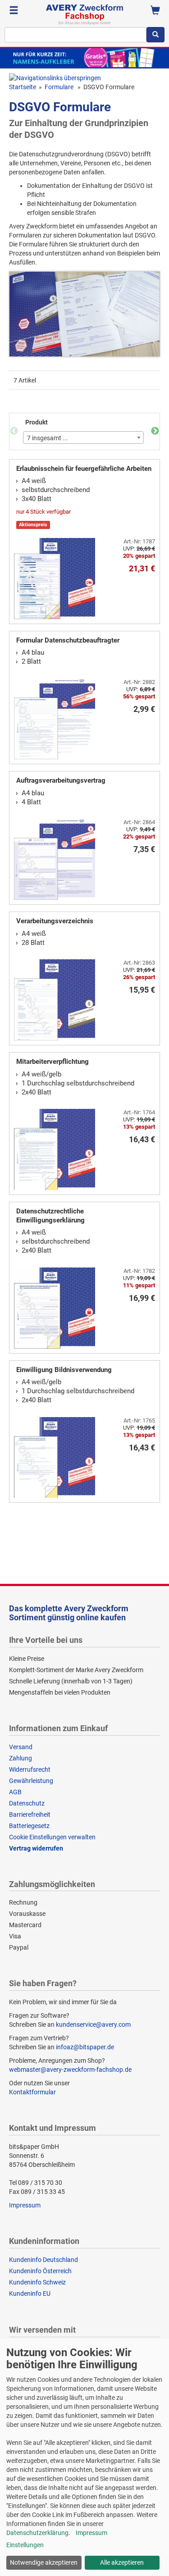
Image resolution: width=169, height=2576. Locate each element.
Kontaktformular (32, 2092)
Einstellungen (25, 2545)
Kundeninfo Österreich (40, 2271)
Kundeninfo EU (30, 2293)
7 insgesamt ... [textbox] (48, 438)
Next (155, 431)
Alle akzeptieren (122, 2562)
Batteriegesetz (29, 1826)
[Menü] (14, 11)
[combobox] (75, 35)
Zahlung (21, 1758)
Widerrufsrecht (30, 1769)
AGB (15, 1792)
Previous (14, 431)
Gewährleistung (31, 1781)
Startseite (23, 87)
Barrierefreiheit (30, 1815)
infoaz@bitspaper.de (85, 2047)
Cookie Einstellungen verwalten (52, 1837)
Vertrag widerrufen (36, 1848)
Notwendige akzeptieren (44, 2562)
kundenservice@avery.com (93, 2024)
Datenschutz (27, 1803)
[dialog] (84, 2457)
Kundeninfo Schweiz (37, 2282)
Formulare (60, 87)
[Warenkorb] (155, 11)
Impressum (25, 2205)
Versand (21, 1747)
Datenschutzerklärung (37, 2533)
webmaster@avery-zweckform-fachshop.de (70, 2070)
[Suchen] (155, 35)
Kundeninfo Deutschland (43, 2260)
